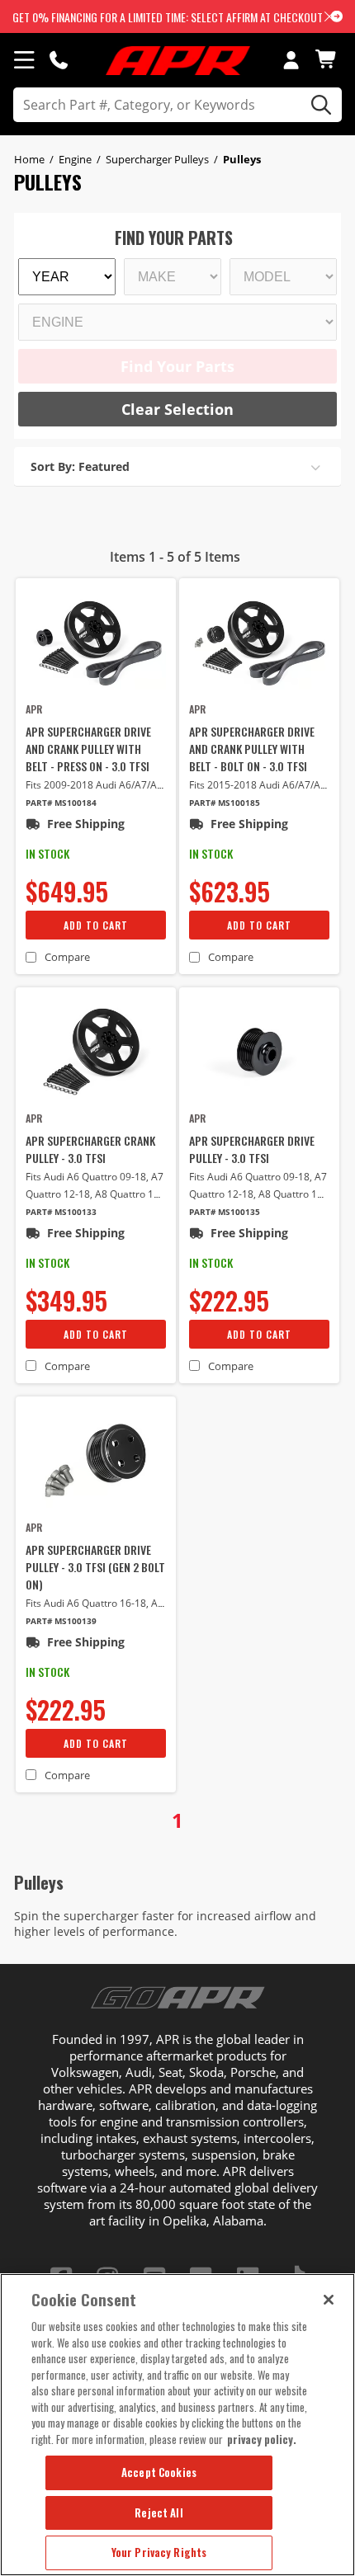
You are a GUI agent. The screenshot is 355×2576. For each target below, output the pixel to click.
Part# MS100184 (61, 803)
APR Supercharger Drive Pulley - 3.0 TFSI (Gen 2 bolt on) (95, 1567)
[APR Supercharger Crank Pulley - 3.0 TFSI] (96, 1052)
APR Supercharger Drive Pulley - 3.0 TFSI (252, 1149)
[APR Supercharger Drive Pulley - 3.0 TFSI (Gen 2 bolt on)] (96, 1461)
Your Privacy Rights (159, 2552)
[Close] (329, 2300)
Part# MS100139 (61, 1621)
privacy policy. (262, 2439)
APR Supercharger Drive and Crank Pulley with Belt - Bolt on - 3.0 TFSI (252, 749)
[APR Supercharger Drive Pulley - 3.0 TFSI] (259, 1052)
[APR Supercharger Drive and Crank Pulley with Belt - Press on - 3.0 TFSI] (96, 643)
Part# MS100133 (61, 1212)
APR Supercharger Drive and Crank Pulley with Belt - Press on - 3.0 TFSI (88, 749)
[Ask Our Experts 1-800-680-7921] (59, 59)
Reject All (159, 2512)
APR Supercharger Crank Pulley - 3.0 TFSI (90, 1149)
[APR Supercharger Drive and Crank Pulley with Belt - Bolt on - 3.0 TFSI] (259, 643)
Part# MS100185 (225, 803)
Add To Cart (96, 925)
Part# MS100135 (225, 1212)
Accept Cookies (159, 2472)
